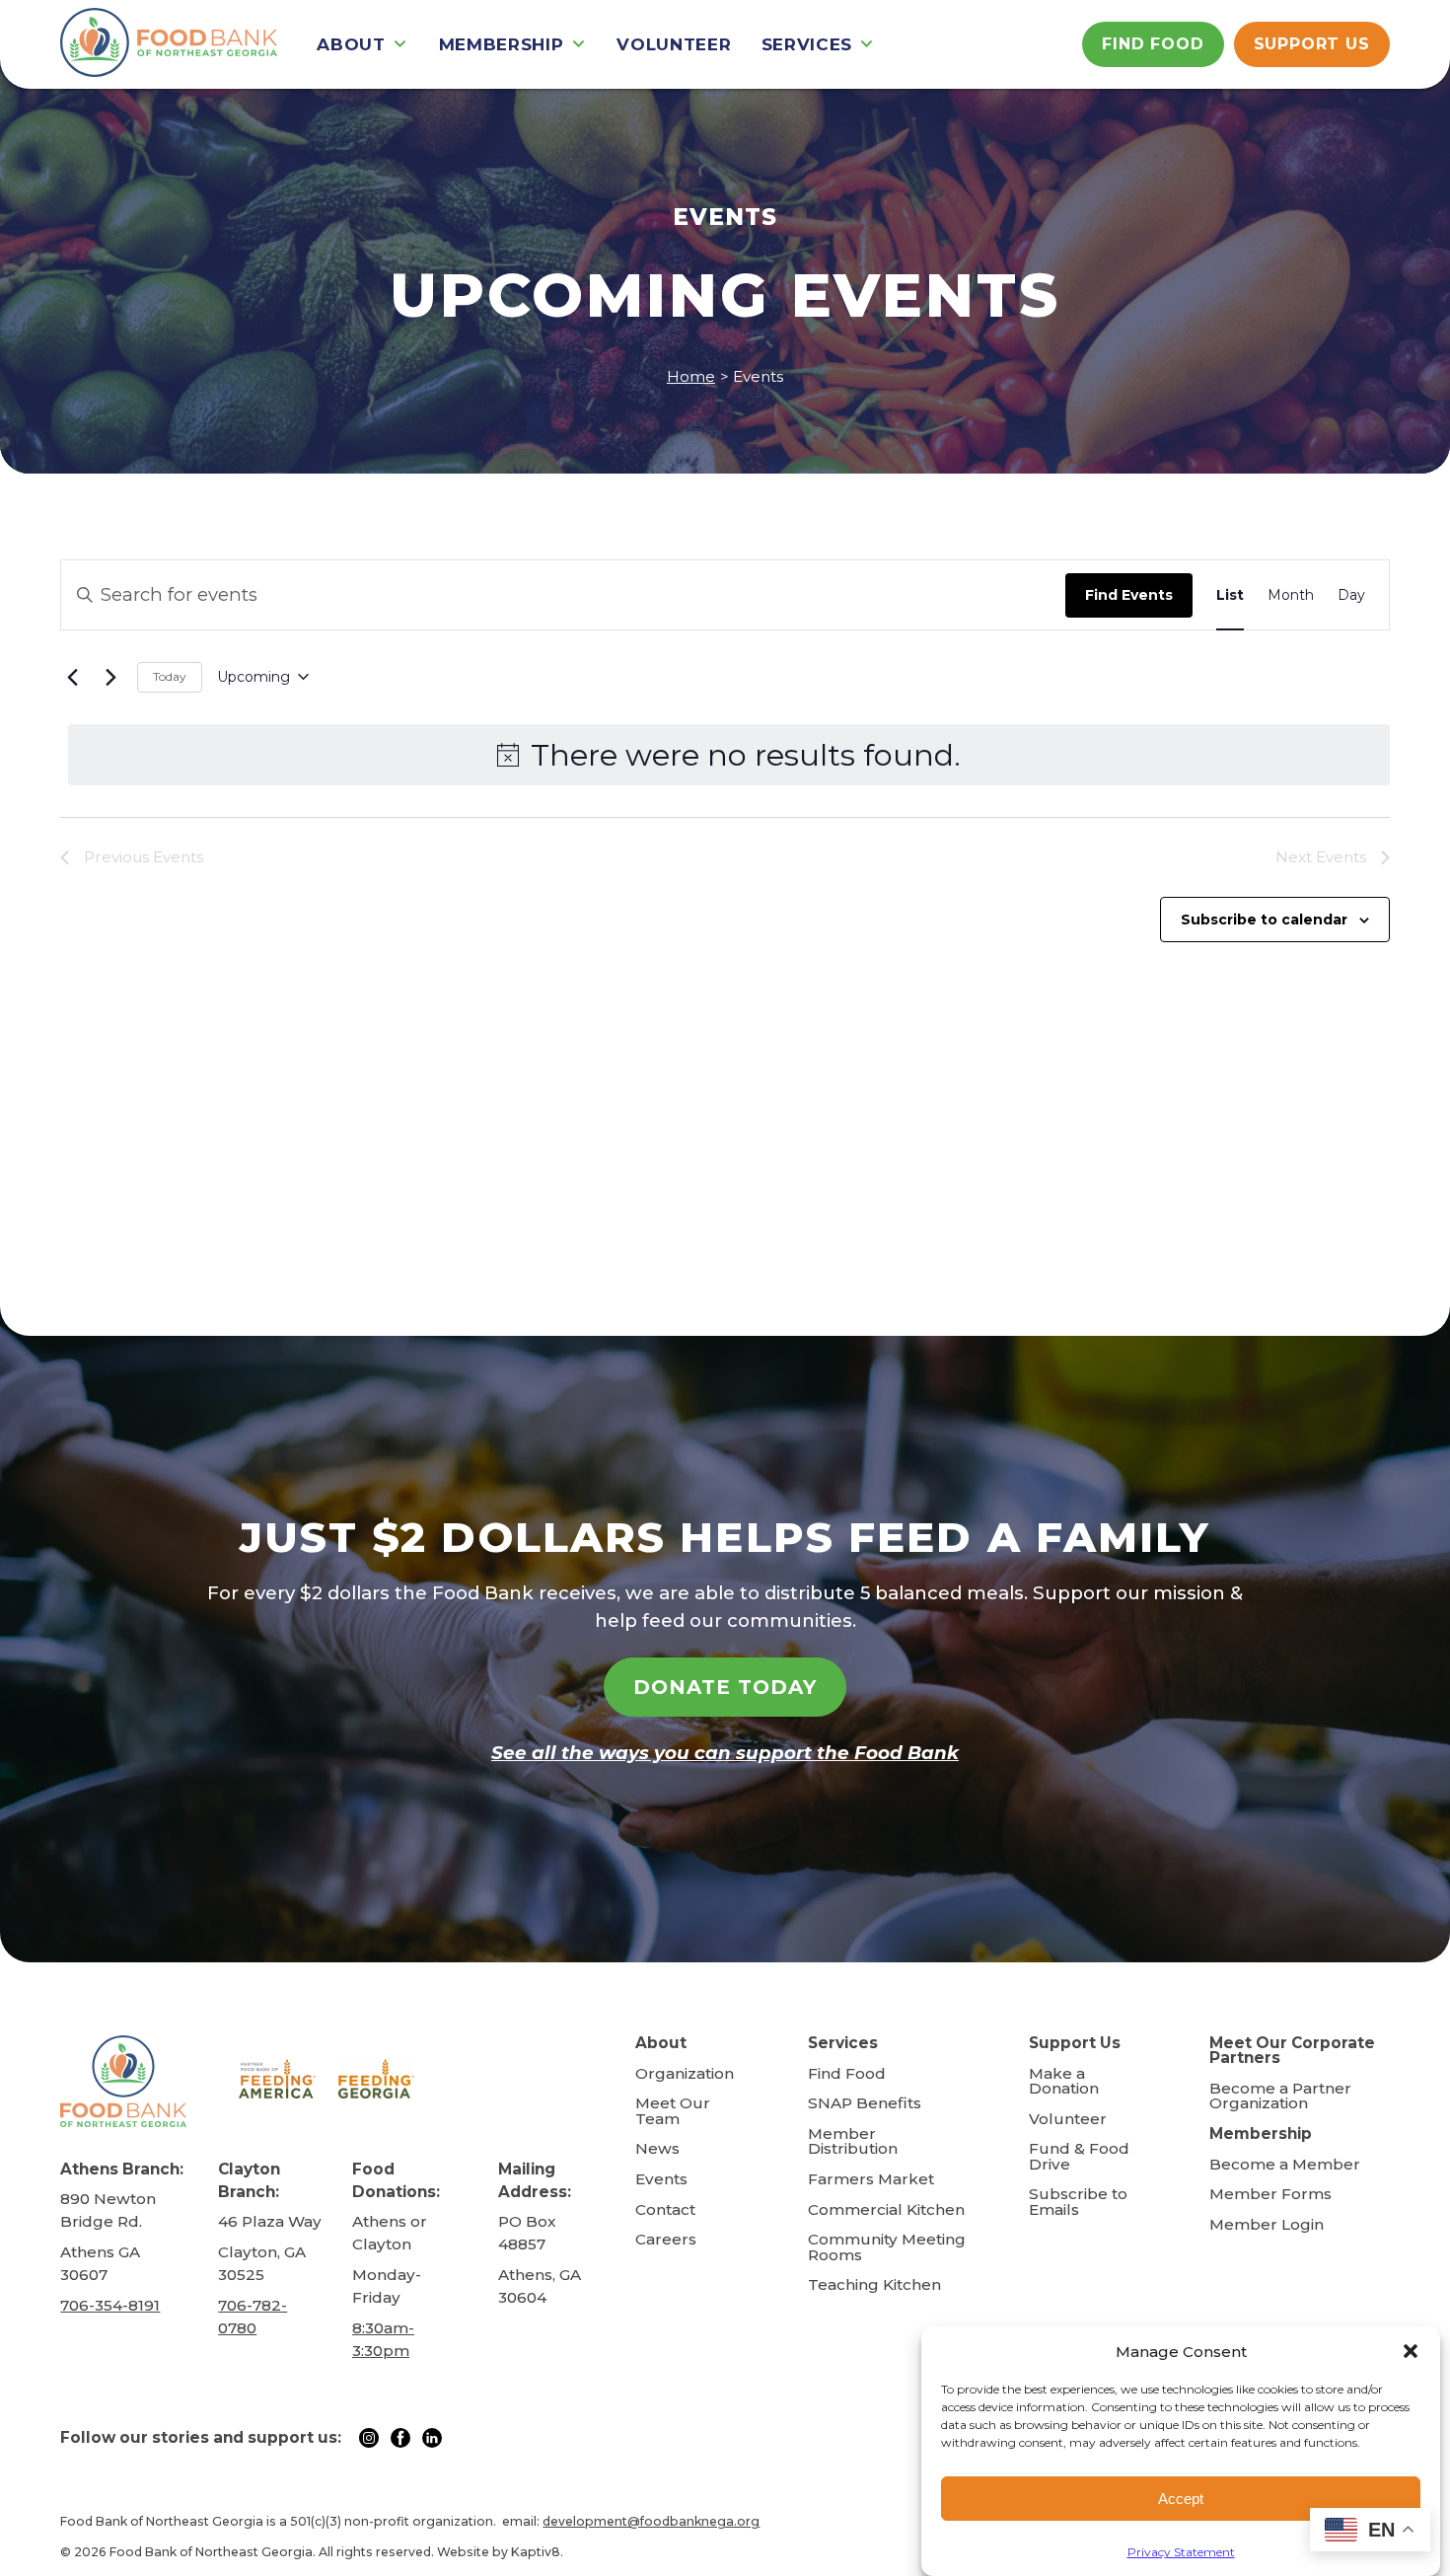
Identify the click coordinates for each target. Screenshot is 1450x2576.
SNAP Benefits (865, 2103)
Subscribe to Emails (1078, 2202)
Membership (502, 44)
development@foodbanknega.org (651, 2521)
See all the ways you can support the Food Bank (725, 1753)
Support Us (1312, 44)
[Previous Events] (72, 677)
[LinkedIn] (432, 2437)
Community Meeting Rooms (887, 2247)
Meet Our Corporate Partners (1292, 2051)
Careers (666, 2239)
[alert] (728, 755)
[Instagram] (373, 2437)
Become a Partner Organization (1280, 2096)
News (657, 2148)
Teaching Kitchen (874, 2284)
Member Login (1267, 2224)
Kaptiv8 (536, 2552)
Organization (685, 2073)
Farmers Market (871, 2179)
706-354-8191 (110, 2305)
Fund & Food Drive (1079, 2156)
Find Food (1153, 44)
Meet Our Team (673, 2111)
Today (170, 676)
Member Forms (1270, 2194)
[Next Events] (110, 677)
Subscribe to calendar (1264, 920)
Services (807, 44)
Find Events (1129, 595)
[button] (1411, 2351)
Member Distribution (853, 2141)
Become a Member (1285, 2164)
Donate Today (725, 1687)
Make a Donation (1064, 2081)
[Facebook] (404, 2437)
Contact (665, 2209)
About (351, 44)
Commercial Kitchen (886, 2209)
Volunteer (674, 44)
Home (691, 376)
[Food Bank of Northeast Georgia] (169, 45)
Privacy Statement (1181, 2552)
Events (661, 2179)
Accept (1181, 2499)
